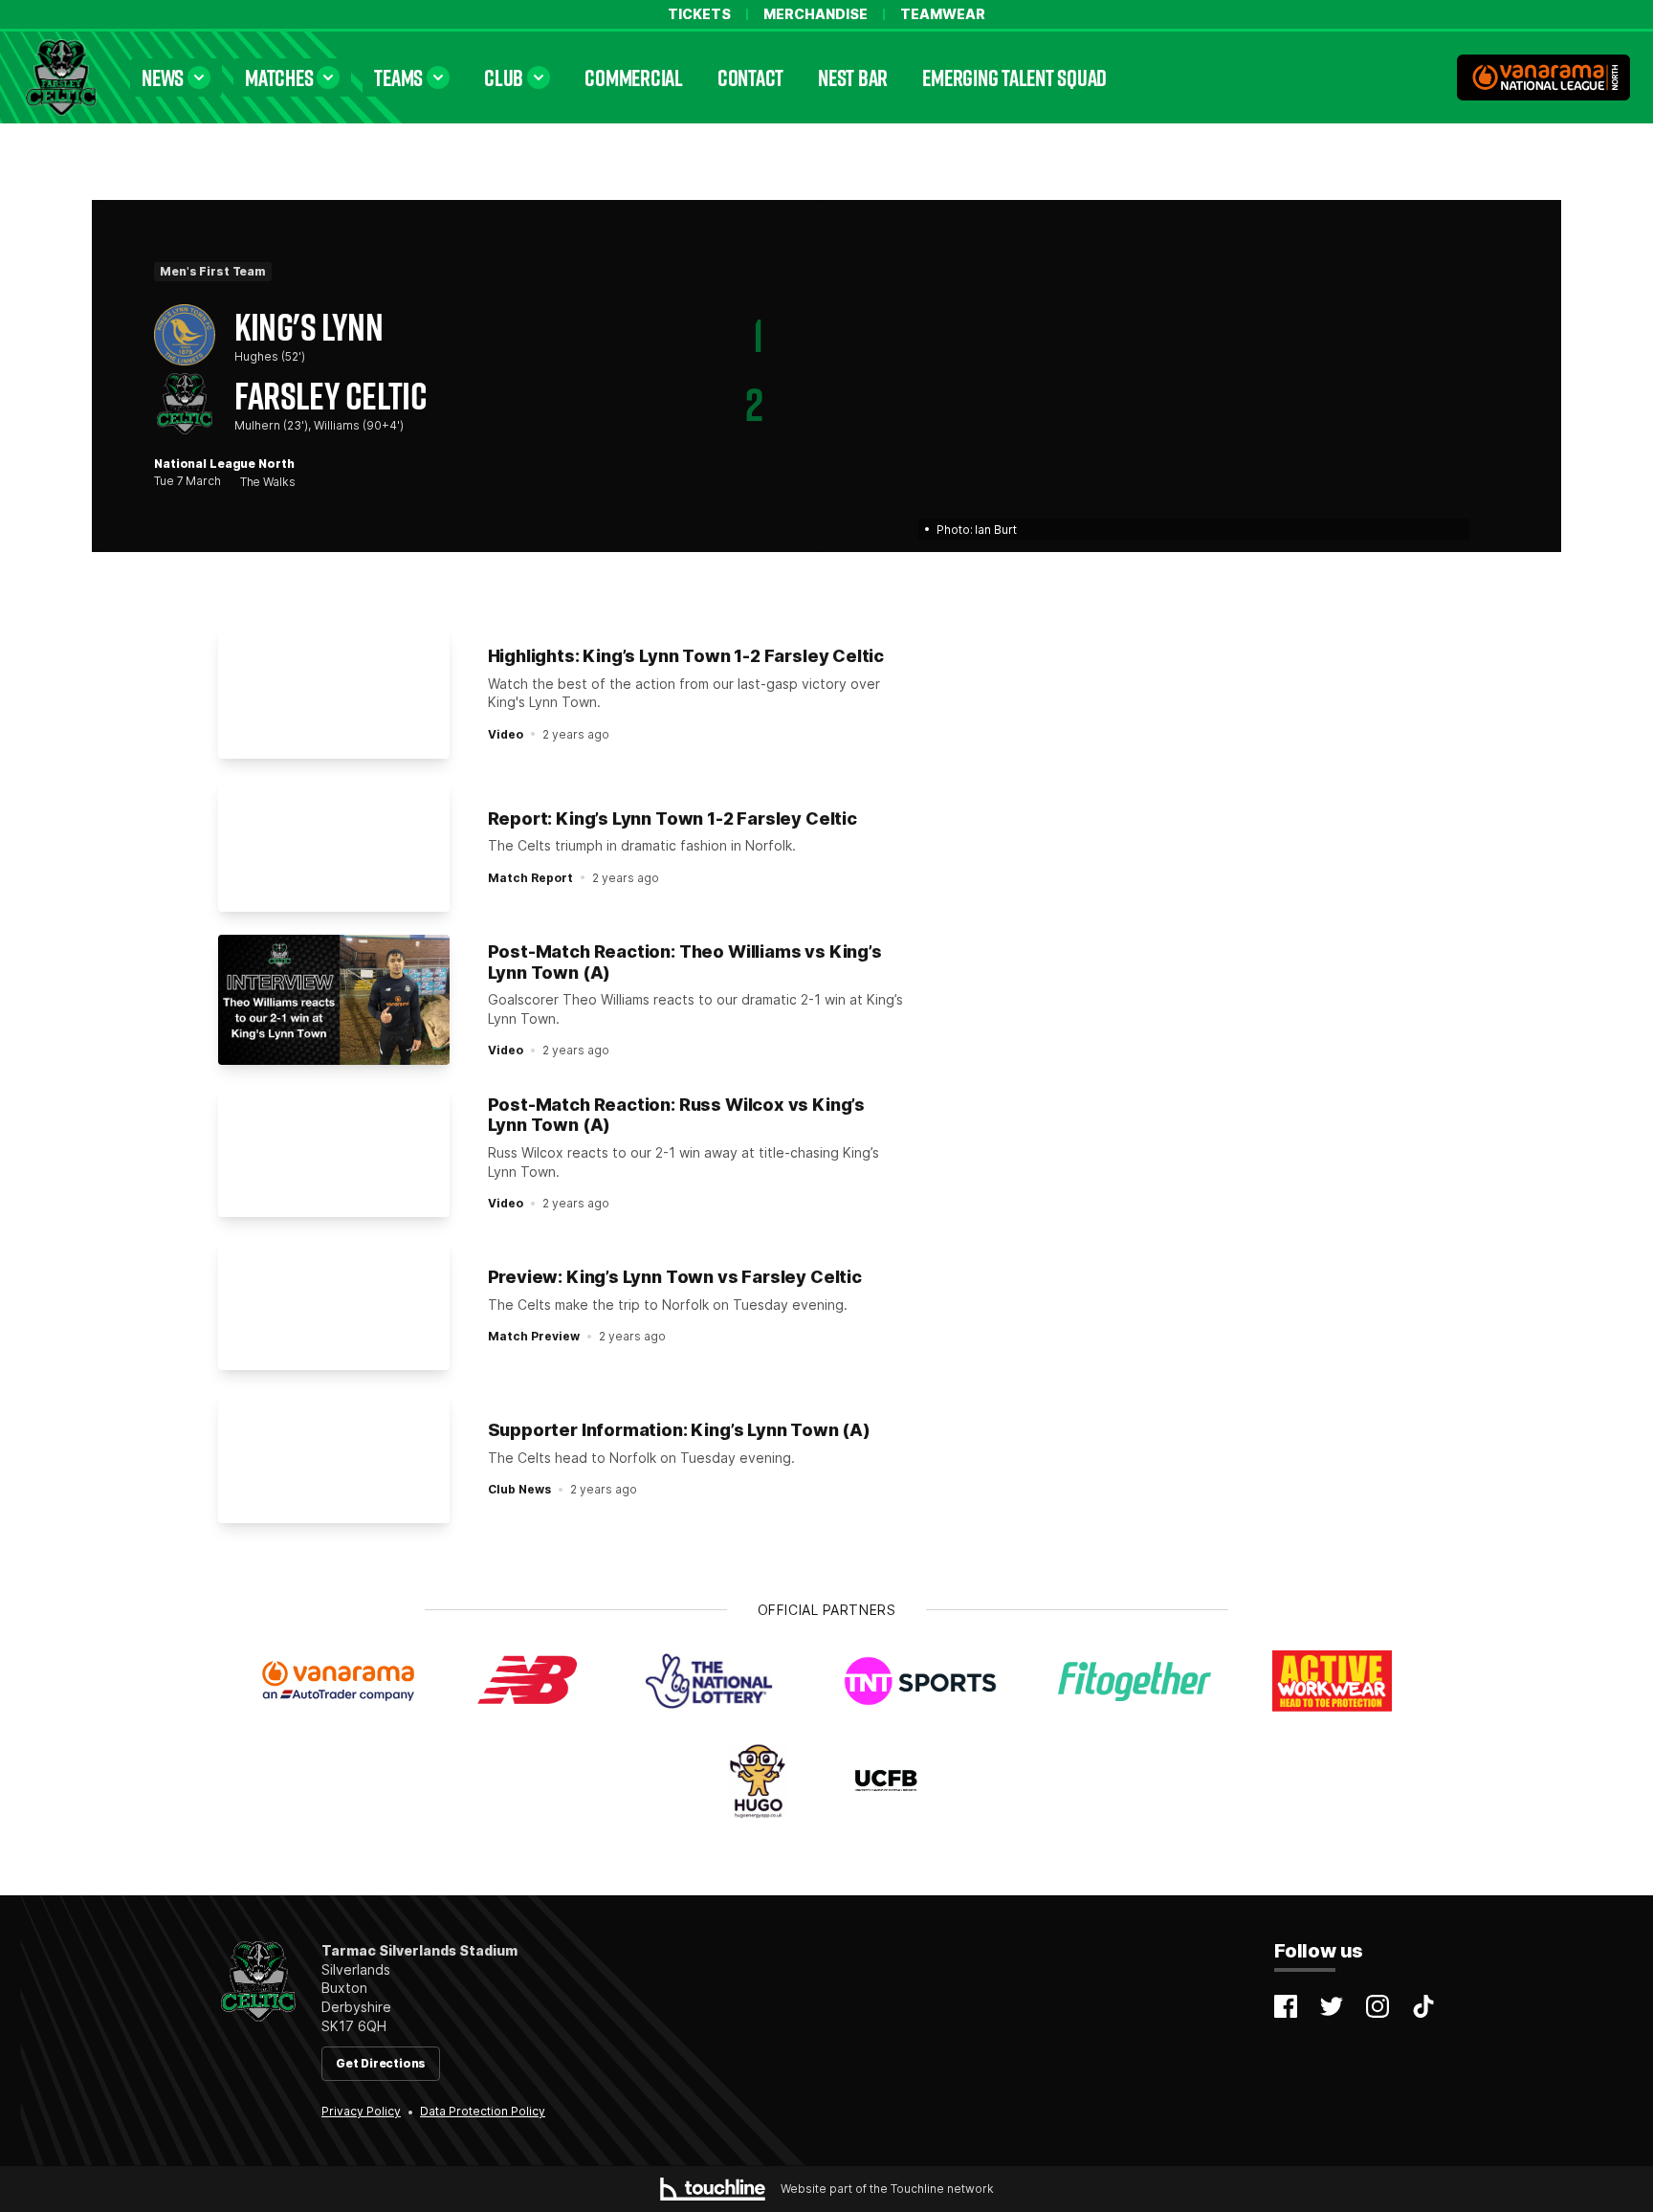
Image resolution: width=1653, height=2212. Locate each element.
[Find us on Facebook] (1286, 2006)
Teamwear (943, 14)
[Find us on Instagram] (1377, 2006)
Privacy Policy (361, 2111)
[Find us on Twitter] (1332, 2006)
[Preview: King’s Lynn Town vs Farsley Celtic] (334, 1305)
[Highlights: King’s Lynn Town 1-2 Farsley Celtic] (334, 694)
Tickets (699, 14)
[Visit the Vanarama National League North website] (1543, 77)
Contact (750, 77)
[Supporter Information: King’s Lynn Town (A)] (334, 1458)
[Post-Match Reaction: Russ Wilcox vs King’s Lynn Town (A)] (334, 1153)
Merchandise (815, 14)
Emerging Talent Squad (1014, 77)
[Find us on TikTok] (1423, 2006)
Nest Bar (853, 77)
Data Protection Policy (483, 2111)
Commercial (634, 77)
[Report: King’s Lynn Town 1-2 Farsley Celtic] (334, 847)
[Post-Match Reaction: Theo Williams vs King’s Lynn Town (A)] (334, 1000)
